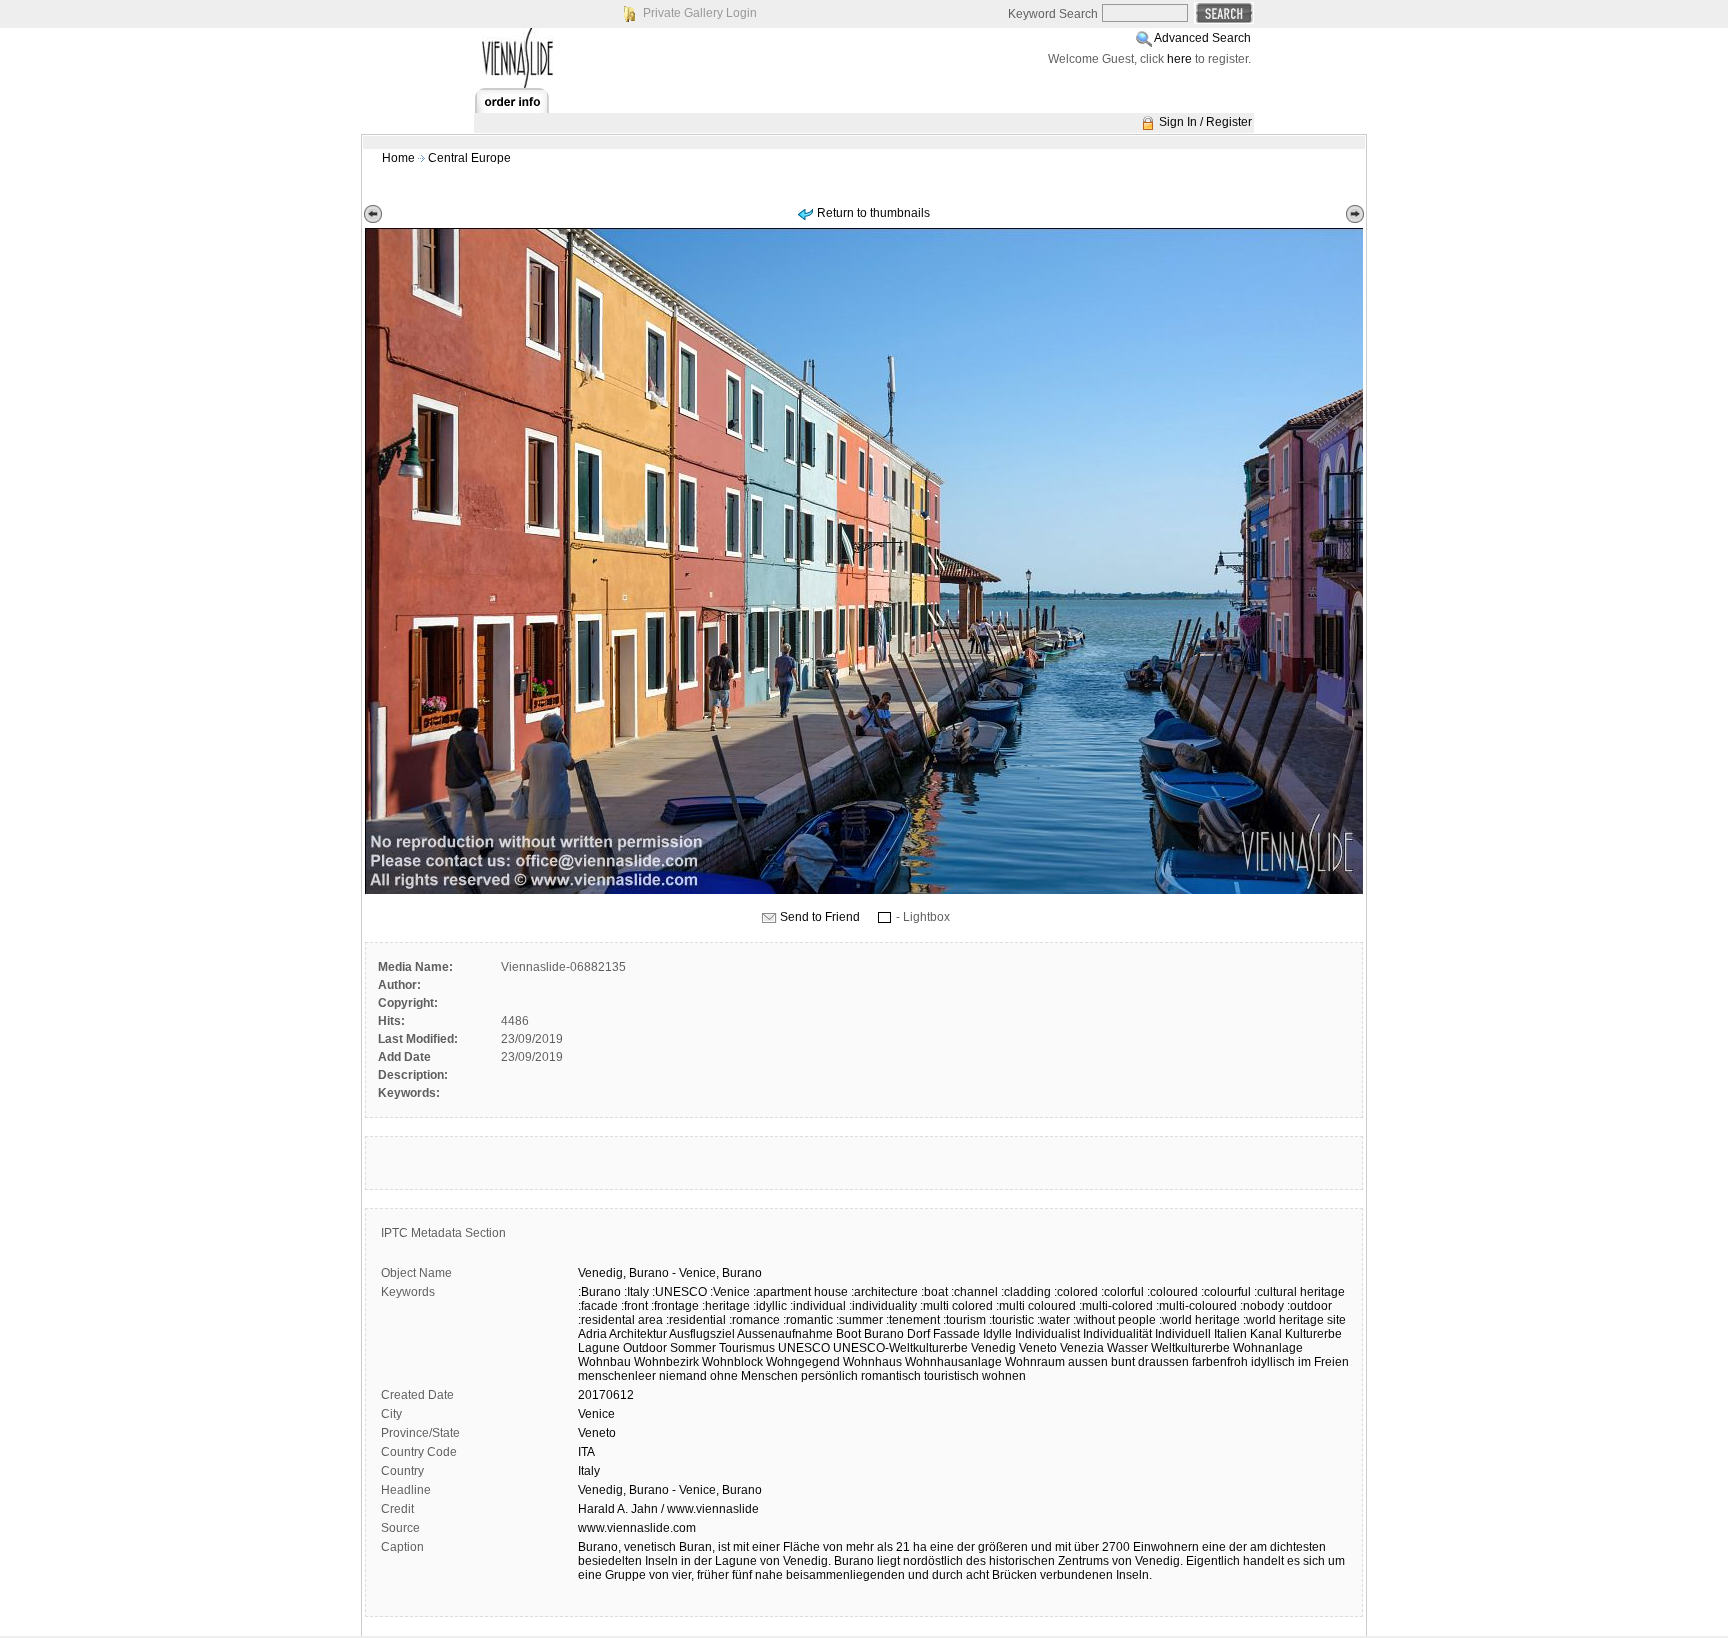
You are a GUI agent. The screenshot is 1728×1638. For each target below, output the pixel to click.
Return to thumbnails (873, 213)
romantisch (891, 1376)
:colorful (1122, 1292)
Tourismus (747, 1348)
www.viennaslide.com (637, 1528)
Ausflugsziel (702, 1334)
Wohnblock (732, 1362)
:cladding (1026, 1292)
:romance (754, 1320)
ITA (586, 1452)
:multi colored (956, 1306)
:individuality (883, 1306)
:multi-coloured (1196, 1306)
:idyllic (770, 1306)
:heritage (726, 1306)
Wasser (1127, 1348)
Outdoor (645, 1348)
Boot (848, 1334)
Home (398, 158)
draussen (1163, 1362)
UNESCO (804, 1348)
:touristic (1011, 1320)
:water (1053, 1320)
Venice (596, 1414)
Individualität (1117, 1334)
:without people (1114, 1320)
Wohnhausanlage (953, 1362)
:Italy (636, 1292)
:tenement (913, 1320)
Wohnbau (604, 1362)
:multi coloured (1036, 1306)
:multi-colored (1116, 1306)
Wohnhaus (872, 1362)
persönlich (829, 1376)
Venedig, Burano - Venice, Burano (670, 1490)
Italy (589, 1471)
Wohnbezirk (666, 1362)
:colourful (1226, 1292)
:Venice (730, 1292)
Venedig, (602, 1273)
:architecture (884, 1292)
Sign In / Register (1205, 122)
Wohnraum (1035, 1362)
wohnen (1004, 1376)
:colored (1076, 1292)
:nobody (1262, 1306)
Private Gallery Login (700, 13)
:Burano (599, 1292)
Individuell (1183, 1334)
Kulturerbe (1313, 1334)
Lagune (599, 1348)
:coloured (1172, 1292)
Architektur (638, 1334)
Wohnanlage (1268, 1348)
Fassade (956, 1334)
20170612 (606, 1395)
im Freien (1323, 1362)
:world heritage (1199, 1320)
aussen (1088, 1362)
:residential (696, 1320)
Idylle (997, 1334)
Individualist (1047, 1334)
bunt (1123, 1362)
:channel (974, 1292)
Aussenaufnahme (785, 1334)
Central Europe (469, 158)
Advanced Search (1202, 38)
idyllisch (1273, 1362)
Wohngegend (803, 1362)
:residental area (620, 1320)
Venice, (699, 1273)
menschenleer (617, 1376)
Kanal (1266, 1334)
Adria (592, 1334)
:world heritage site (1294, 1320)
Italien (1230, 1334)
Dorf (918, 1334)
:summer (859, 1320)
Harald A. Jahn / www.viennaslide (668, 1509)
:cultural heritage (1299, 1292)
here (1179, 59)
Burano (649, 1273)
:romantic (808, 1320)
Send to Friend (820, 917)
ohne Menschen (754, 1376)
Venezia (1082, 1348)
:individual (818, 1306)
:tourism (964, 1320)
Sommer (693, 1348)
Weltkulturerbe (1190, 1348)
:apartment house (800, 1292)
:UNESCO (679, 1292)
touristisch (951, 1376)
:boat (934, 1292)
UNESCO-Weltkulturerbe (900, 1348)
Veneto (1038, 1348)
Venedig (993, 1348)
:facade (598, 1306)
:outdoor (1309, 1306)
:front (634, 1306)
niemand (683, 1376)
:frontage (675, 1306)
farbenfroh (1220, 1362)
